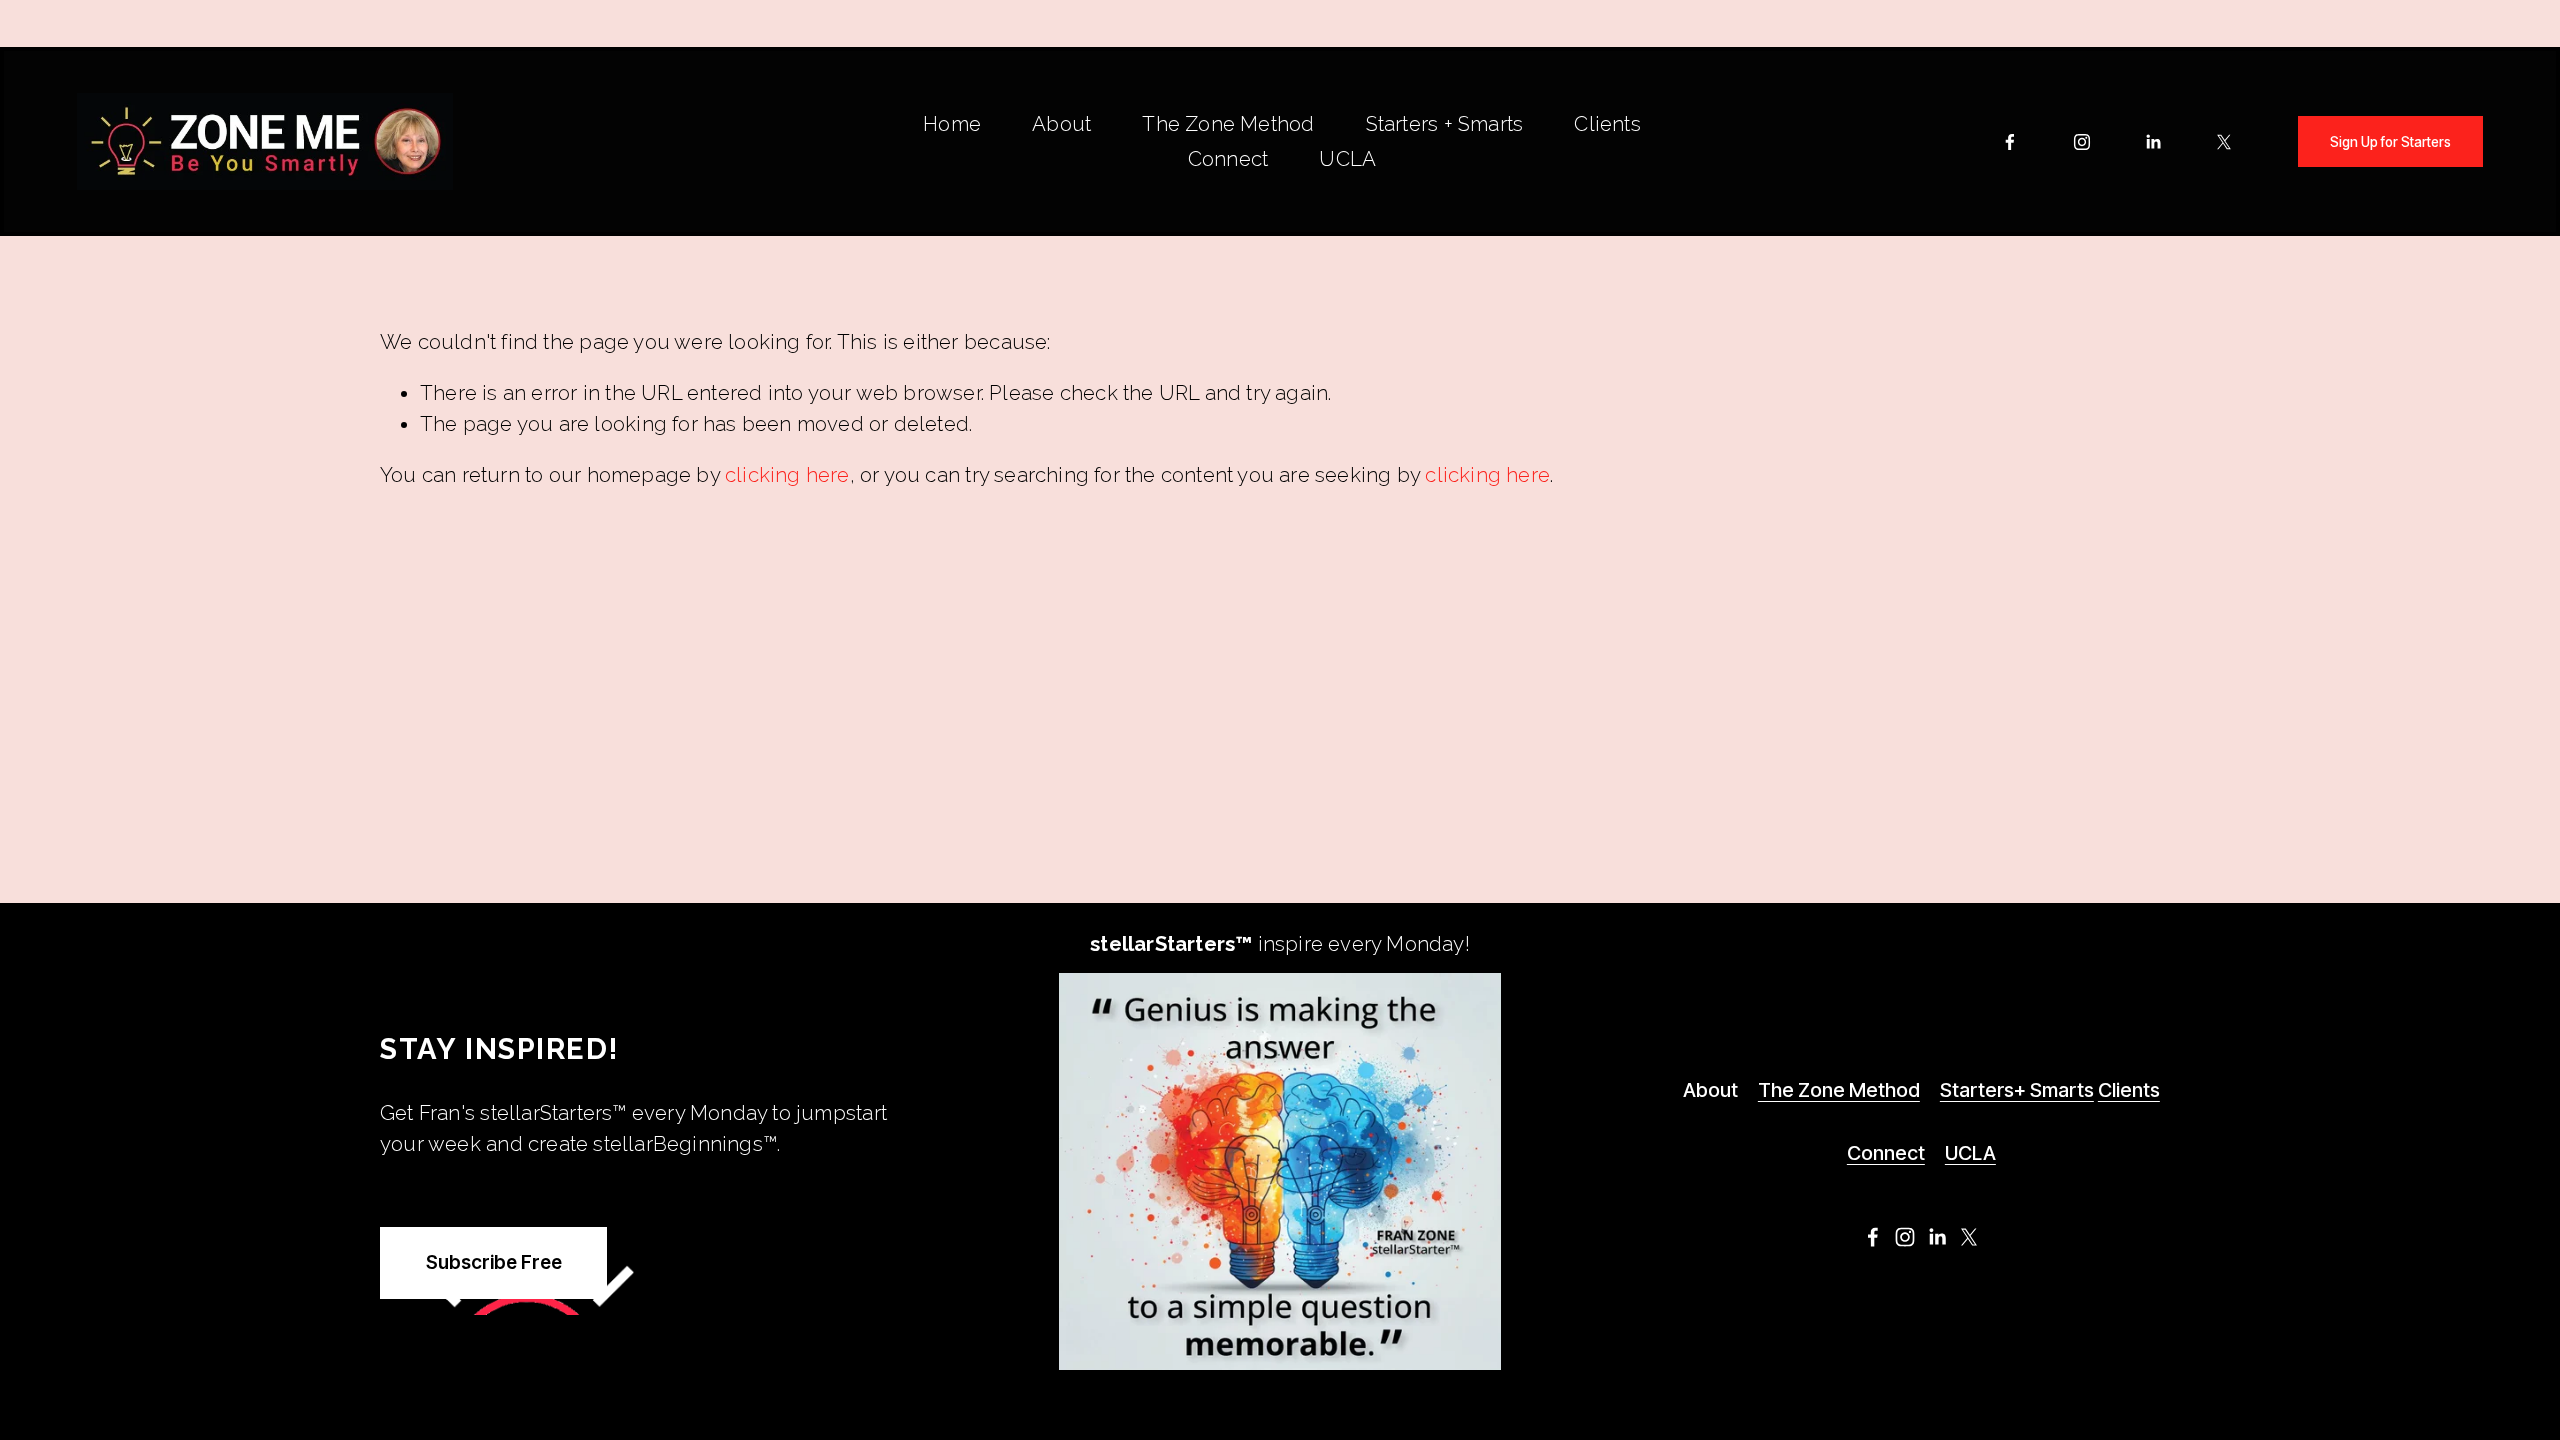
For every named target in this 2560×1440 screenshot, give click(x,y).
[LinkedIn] (2153, 142)
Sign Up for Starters (2390, 142)
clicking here (787, 475)
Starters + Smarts (1444, 124)
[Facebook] (2010, 142)
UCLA (1347, 159)
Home (952, 124)
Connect (1228, 159)
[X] (2224, 142)
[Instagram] (2082, 142)
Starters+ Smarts (2017, 1090)
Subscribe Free (494, 1262)
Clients (1607, 124)
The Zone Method (1228, 124)
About (1061, 124)
